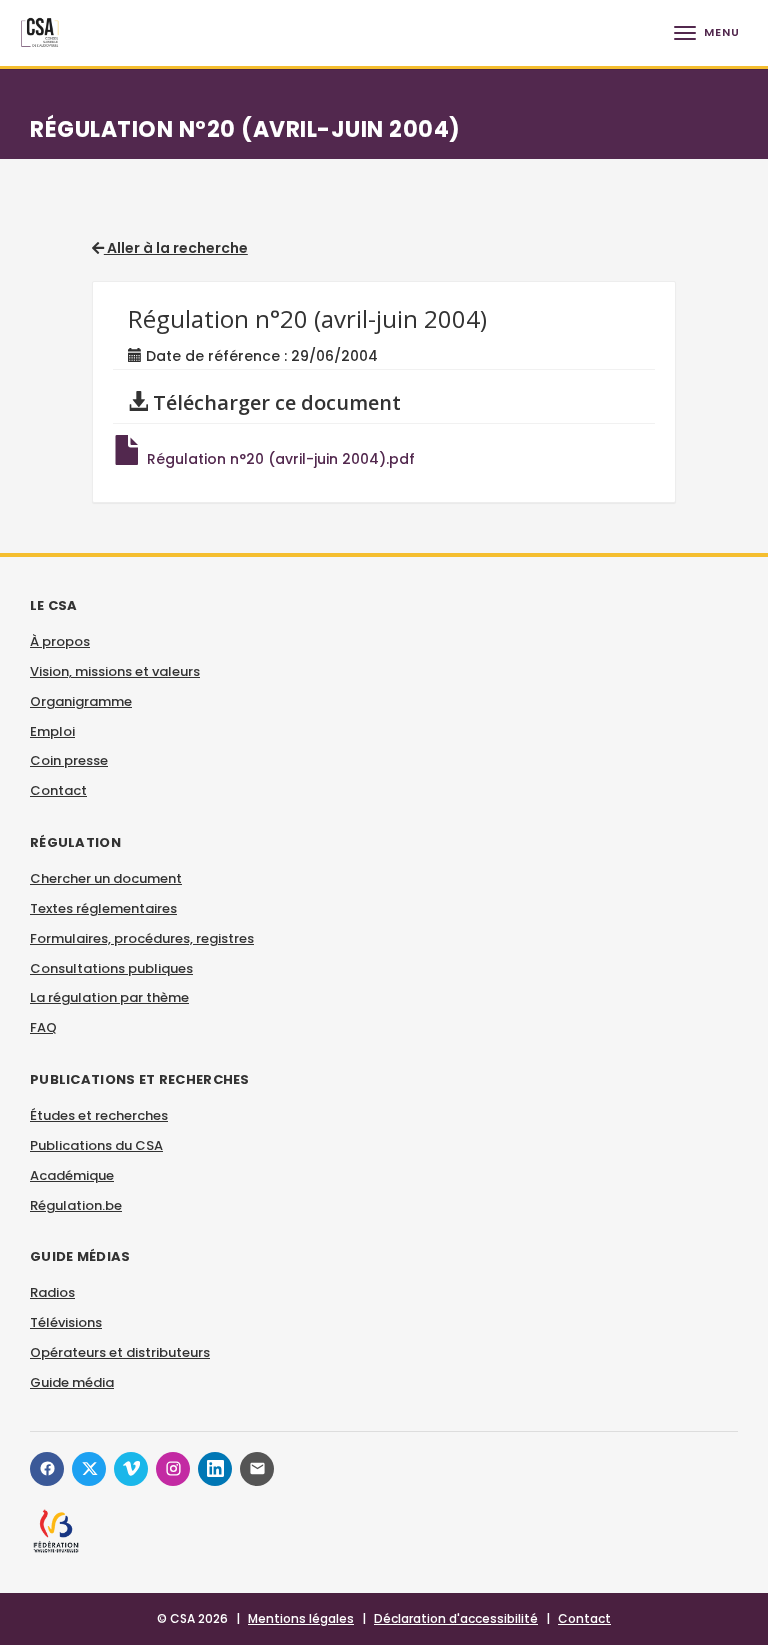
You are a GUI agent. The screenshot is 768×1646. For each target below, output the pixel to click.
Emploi (52, 731)
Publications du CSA (96, 1145)
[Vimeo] (131, 1469)
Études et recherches (99, 1115)
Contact (58, 790)
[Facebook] (47, 1469)
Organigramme (81, 701)
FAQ (43, 1027)
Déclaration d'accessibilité (456, 1618)
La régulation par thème (109, 997)
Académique (72, 1175)
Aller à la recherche (176, 248)
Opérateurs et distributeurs (120, 1352)
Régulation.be (76, 1205)
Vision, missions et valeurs (115, 671)
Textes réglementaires (103, 908)
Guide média (72, 1382)
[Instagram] (173, 1469)
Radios (52, 1292)
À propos (60, 641)
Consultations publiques (111, 968)
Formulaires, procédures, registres (142, 938)
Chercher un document (106, 878)
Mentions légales (301, 1618)
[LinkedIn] (215, 1469)
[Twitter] (89, 1469)
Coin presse (69, 760)
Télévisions (66, 1322)
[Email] (257, 1469)
